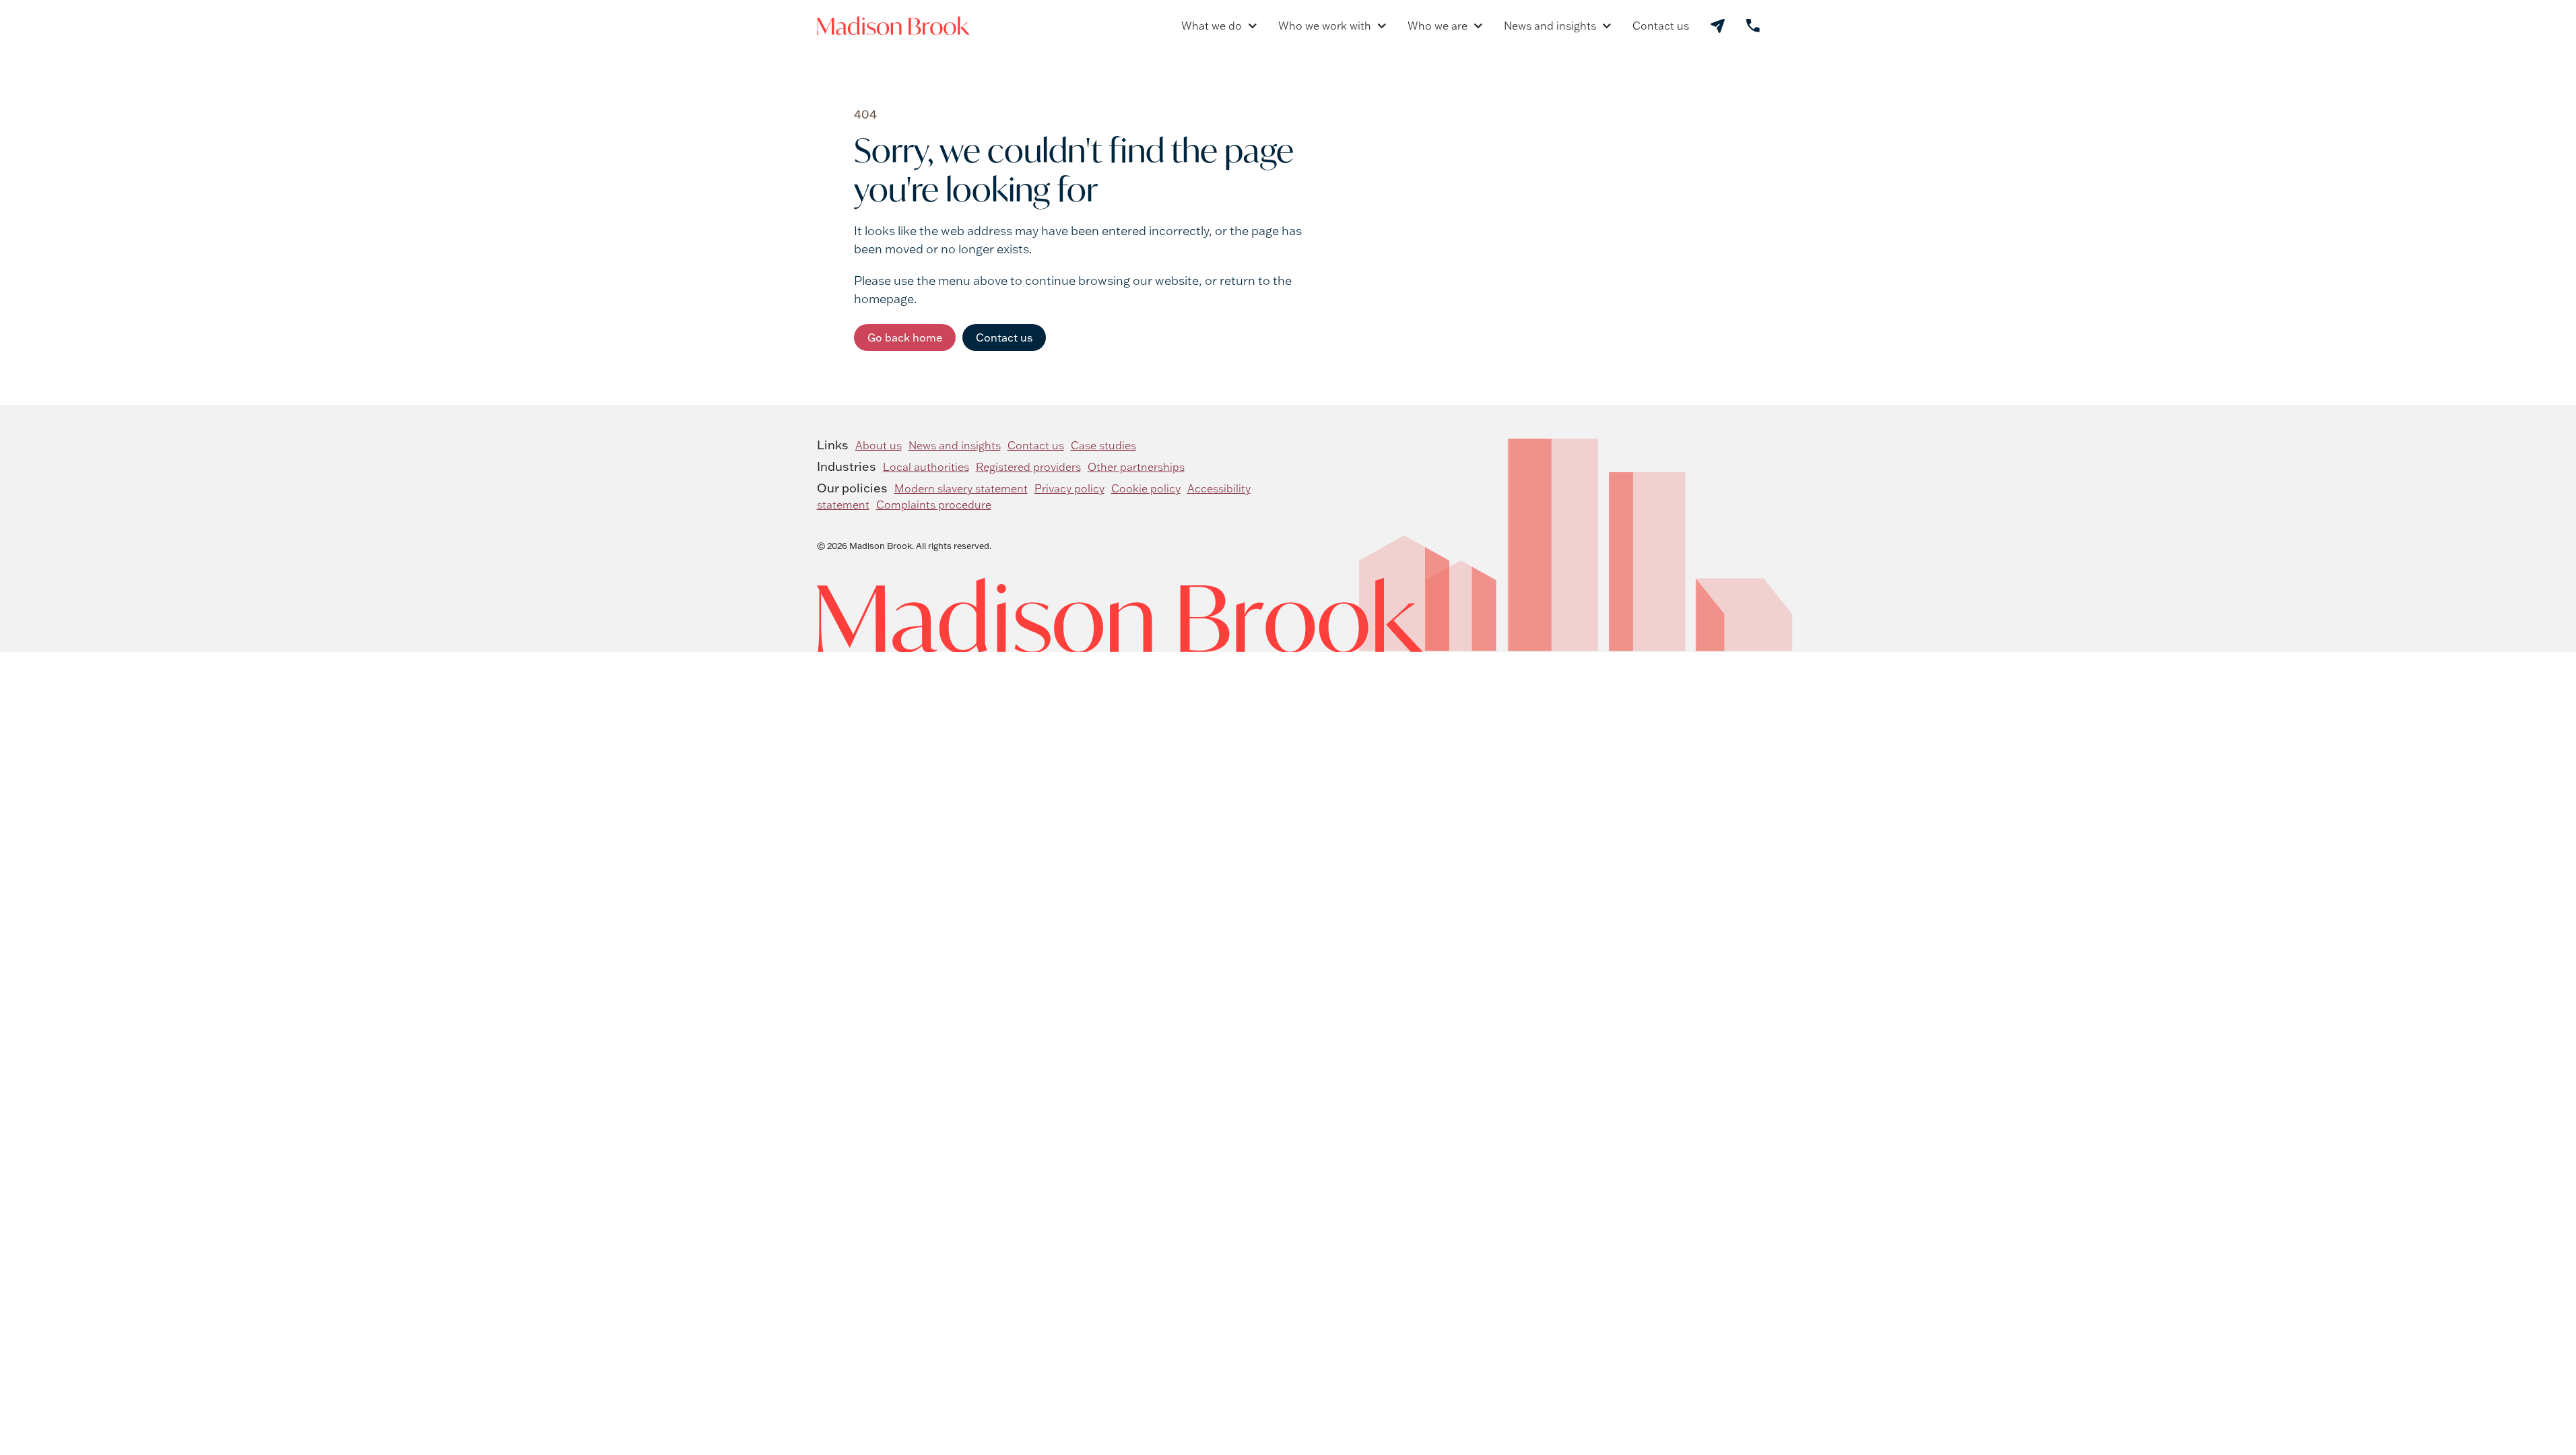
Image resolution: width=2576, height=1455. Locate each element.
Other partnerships (1136, 467)
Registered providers (1028, 467)
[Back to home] (893, 26)
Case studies (1103, 445)
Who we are (1438, 26)
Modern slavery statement (961, 488)
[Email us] (1718, 26)
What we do (1212, 26)
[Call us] (1753, 26)
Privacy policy (1069, 488)
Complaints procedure (934, 505)
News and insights (1550, 26)
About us (879, 445)
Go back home (905, 337)
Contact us (1661, 26)
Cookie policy (1146, 488)
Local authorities (926, 467)
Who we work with (1325, 26)
